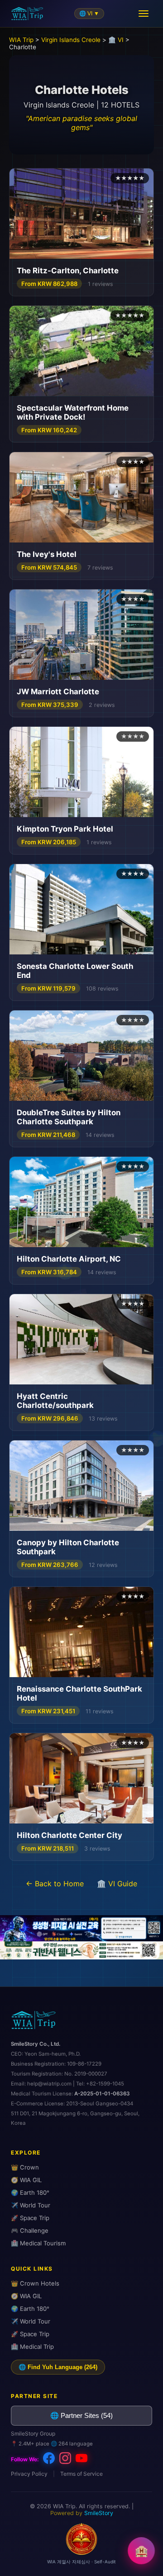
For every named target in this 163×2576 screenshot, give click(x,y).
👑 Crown (25, 2167)
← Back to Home (55, 1884)
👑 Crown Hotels (35, 2283)
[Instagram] (65, 2459)
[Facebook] (49, 2459)
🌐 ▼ (89, 14)
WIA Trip (21, 40)
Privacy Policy (29, 2474)
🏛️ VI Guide (117, 1884)
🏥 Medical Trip (32, 2347)
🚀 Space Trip (30, 2218)
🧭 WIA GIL (26, 2180)
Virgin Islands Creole (71, 40)
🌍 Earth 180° (30, 2193)
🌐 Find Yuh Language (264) (58, 2367)
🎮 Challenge (30, 2230)
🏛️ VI (116, 40)
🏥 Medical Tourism (38, 2243)
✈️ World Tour (31, 2205)
